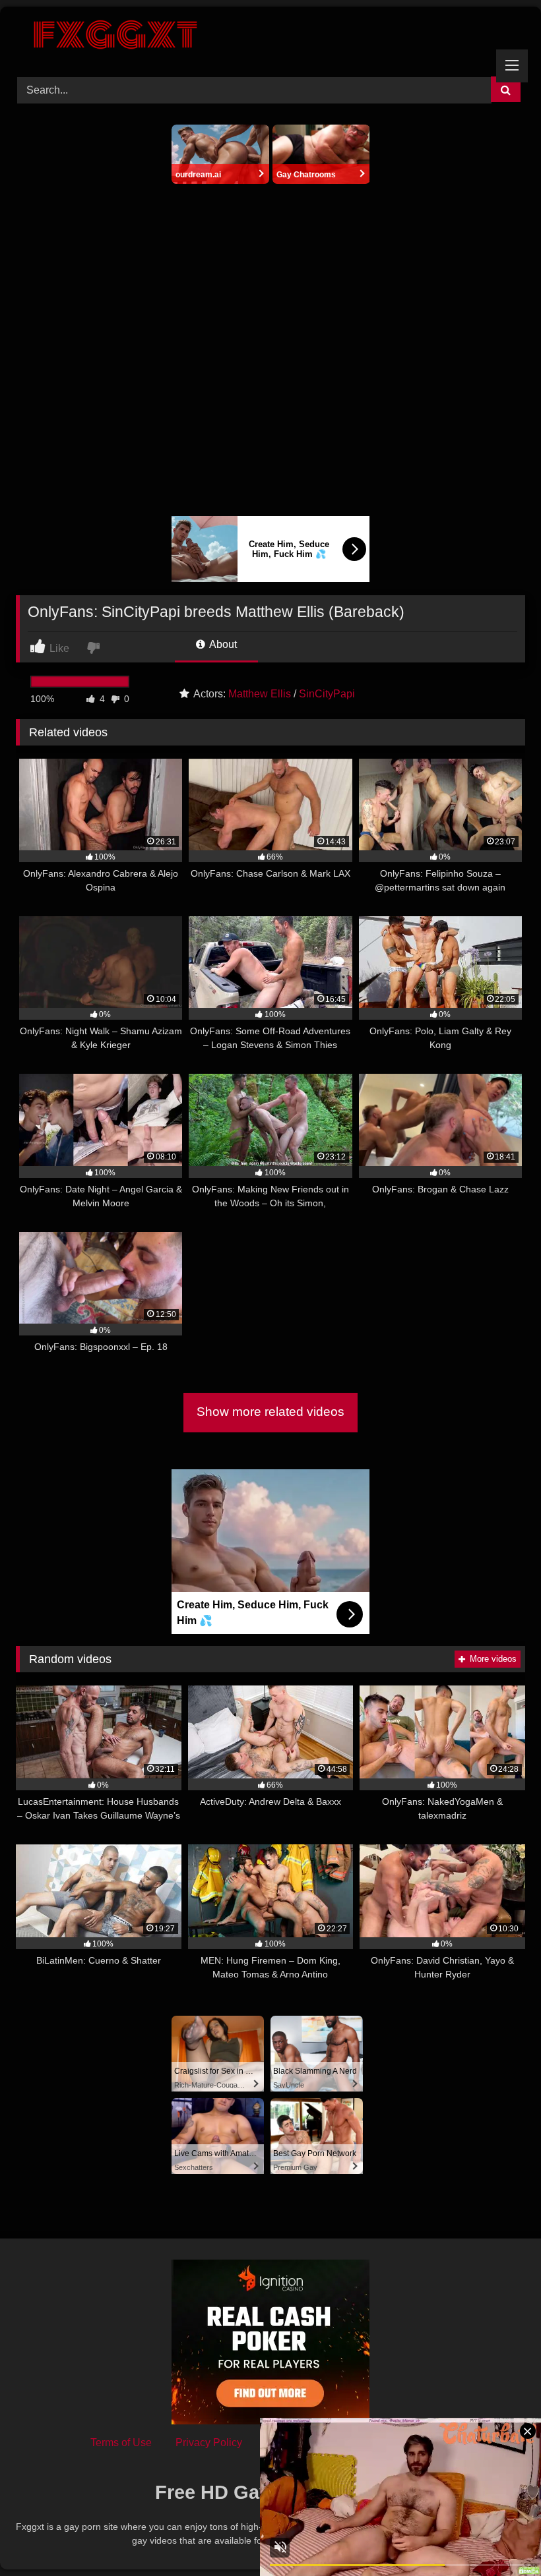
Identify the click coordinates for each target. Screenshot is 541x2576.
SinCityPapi (327, 694)
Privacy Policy (209, 2443)
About (222, 644)
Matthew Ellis (260, 694)
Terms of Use (121, 2443)
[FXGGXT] (270, 37)
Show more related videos (270, 1412)
